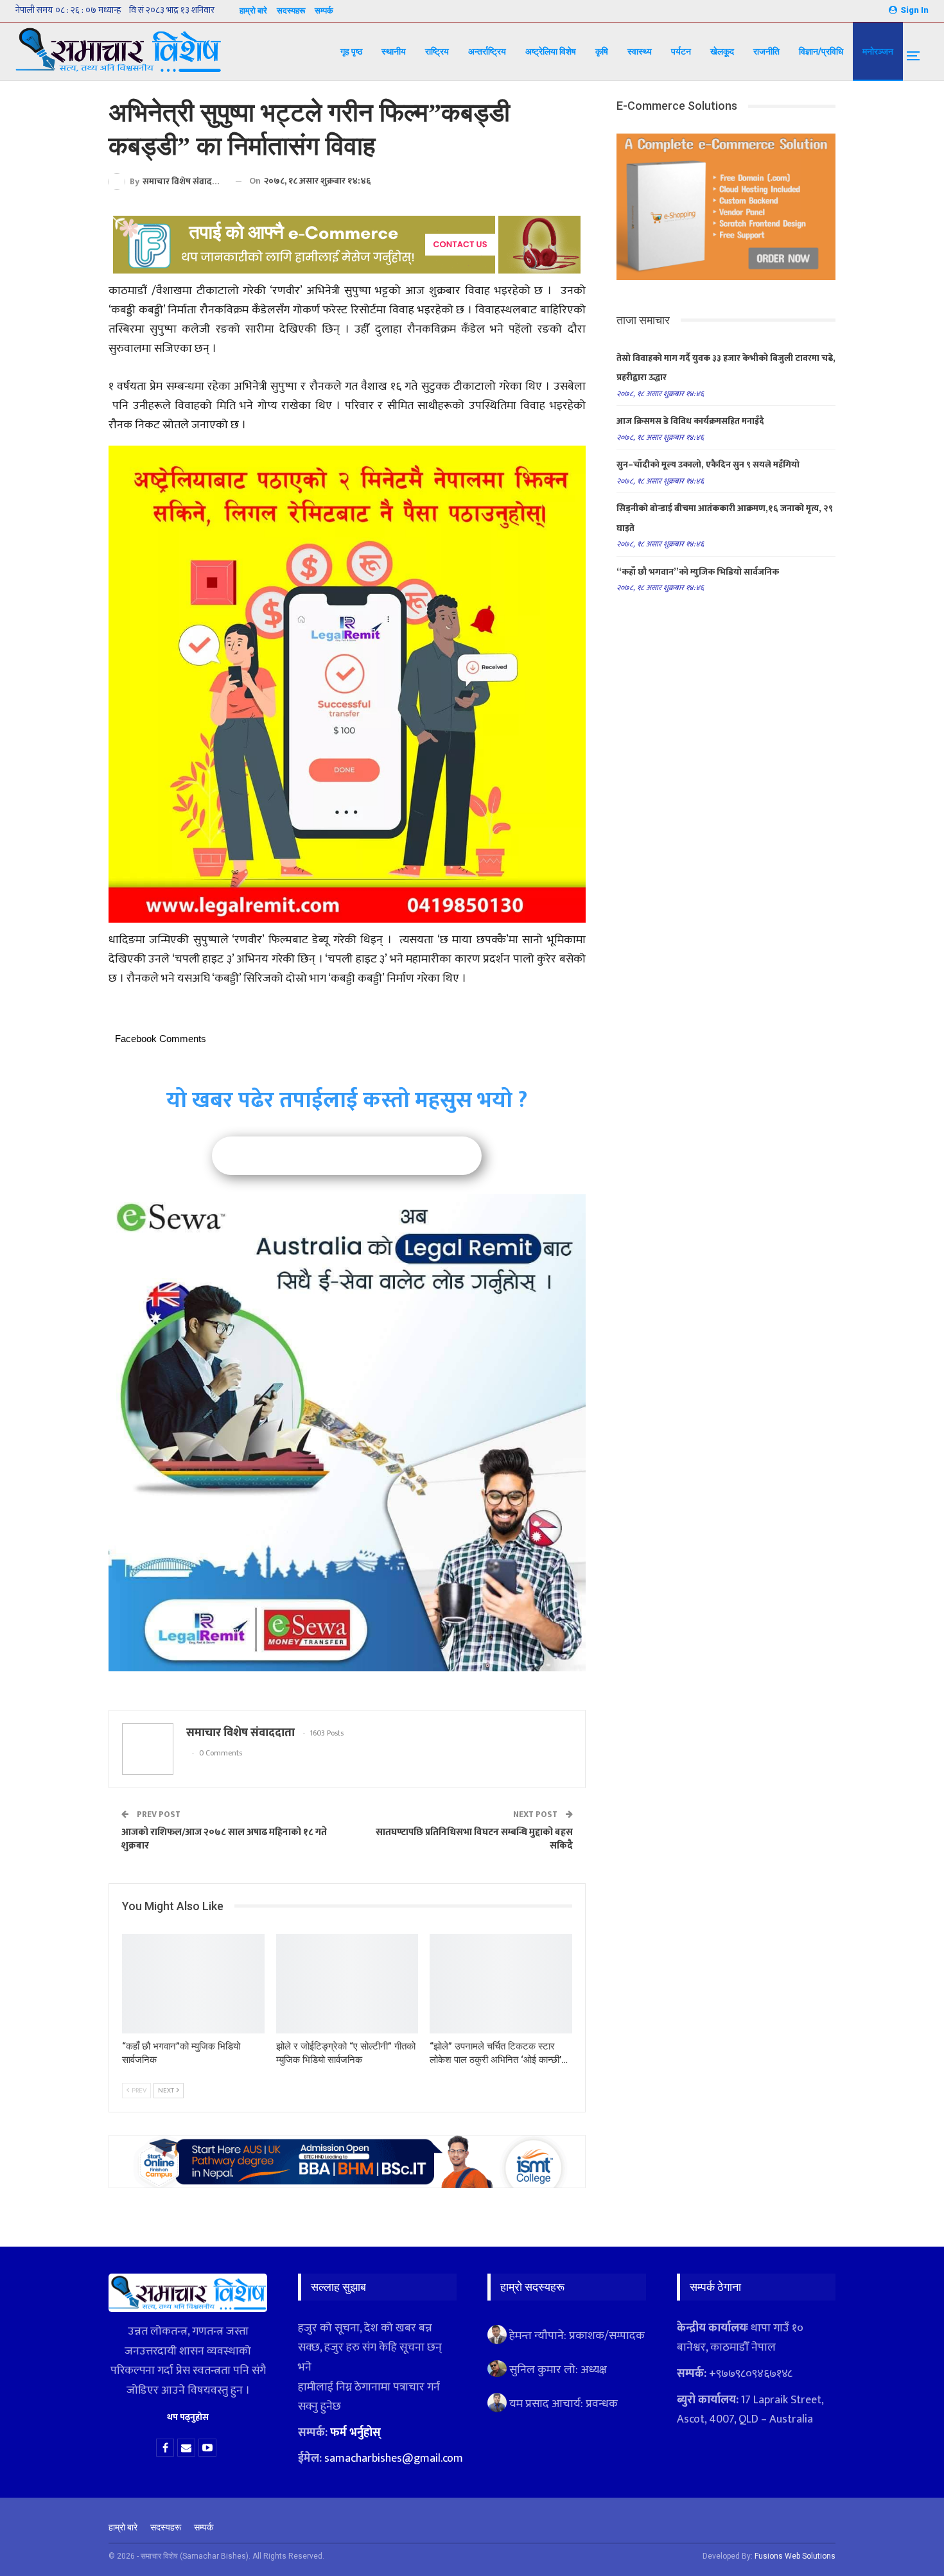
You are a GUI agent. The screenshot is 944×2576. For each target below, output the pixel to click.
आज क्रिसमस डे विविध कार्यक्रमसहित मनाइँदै (690, 421)
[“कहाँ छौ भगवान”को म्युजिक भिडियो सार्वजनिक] (193, 1984)
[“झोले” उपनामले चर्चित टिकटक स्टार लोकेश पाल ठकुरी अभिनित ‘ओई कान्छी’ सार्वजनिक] (501, 1984)
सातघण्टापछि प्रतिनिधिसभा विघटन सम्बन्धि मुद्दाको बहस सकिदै (474, 1839)
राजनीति (766, 51)
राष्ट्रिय (437, 51)
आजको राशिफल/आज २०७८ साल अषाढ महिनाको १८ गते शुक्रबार (224, 1839)
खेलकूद (722, 51)
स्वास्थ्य (640, 51)
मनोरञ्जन (878, 51)
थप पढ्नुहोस (188, 2417)
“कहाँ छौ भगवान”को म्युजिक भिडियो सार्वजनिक (698, 572)
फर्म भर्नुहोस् (355, 2433)
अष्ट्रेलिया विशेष (551, 51)
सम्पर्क (324, 11)
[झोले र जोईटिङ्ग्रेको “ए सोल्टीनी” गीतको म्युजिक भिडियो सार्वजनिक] (347, 1984)
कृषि (602, 51)
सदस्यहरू (291, 11)
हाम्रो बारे (253, 11)
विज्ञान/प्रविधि (821, 51)
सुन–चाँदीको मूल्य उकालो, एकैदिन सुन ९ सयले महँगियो (708, 465)
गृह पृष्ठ (351, 51)
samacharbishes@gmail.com (394, 2459)
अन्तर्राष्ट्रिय (487, 51)
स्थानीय (394, 51)
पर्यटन (681, 51)
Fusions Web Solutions (795, 2556)
